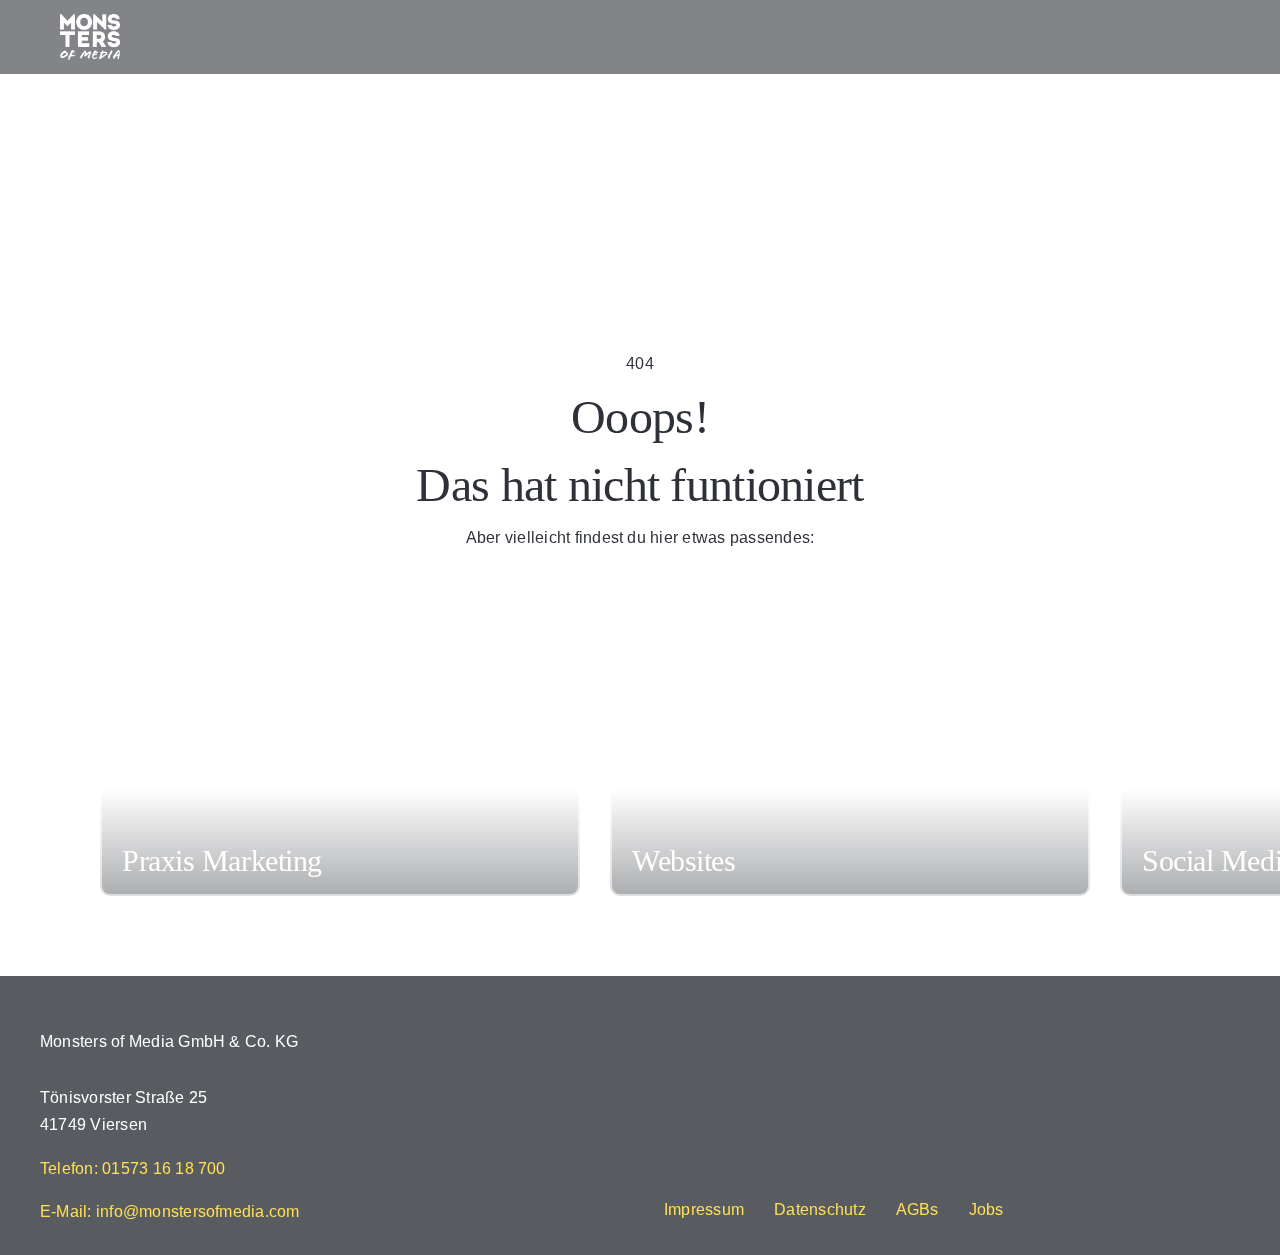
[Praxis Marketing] (340, 788)
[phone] (863, 1170)
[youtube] (767, 1170)
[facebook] (670, 1170)
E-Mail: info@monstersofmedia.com (170, 1211)
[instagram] (702, 1170)
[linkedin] (799, 1170)
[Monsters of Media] (90, 21)
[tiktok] (734, 1170)
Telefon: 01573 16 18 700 (133, 1168)
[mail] (831, 1170)
